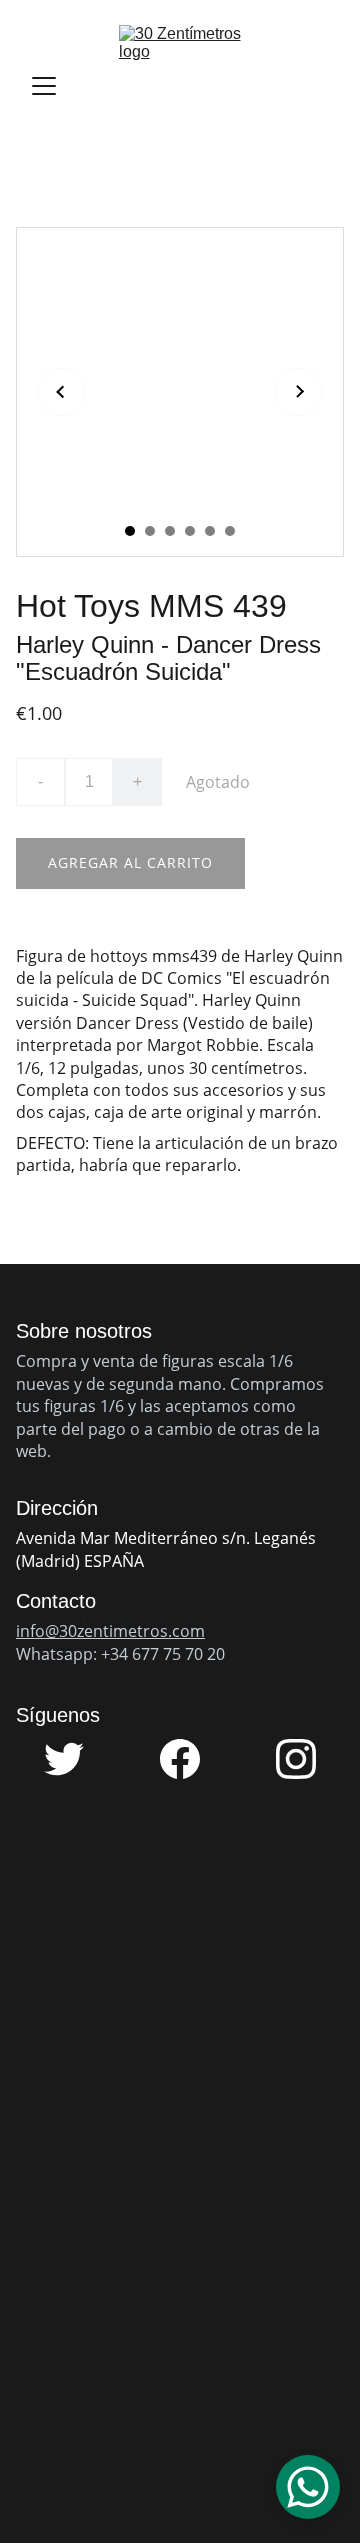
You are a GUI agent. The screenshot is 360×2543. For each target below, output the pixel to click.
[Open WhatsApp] (308, 2487)
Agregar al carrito (130, 862)
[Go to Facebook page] (190, 1759)
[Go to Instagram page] (296, 1759)
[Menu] (44, 86)
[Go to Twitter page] (74, 1759)
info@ (37, 1631)
